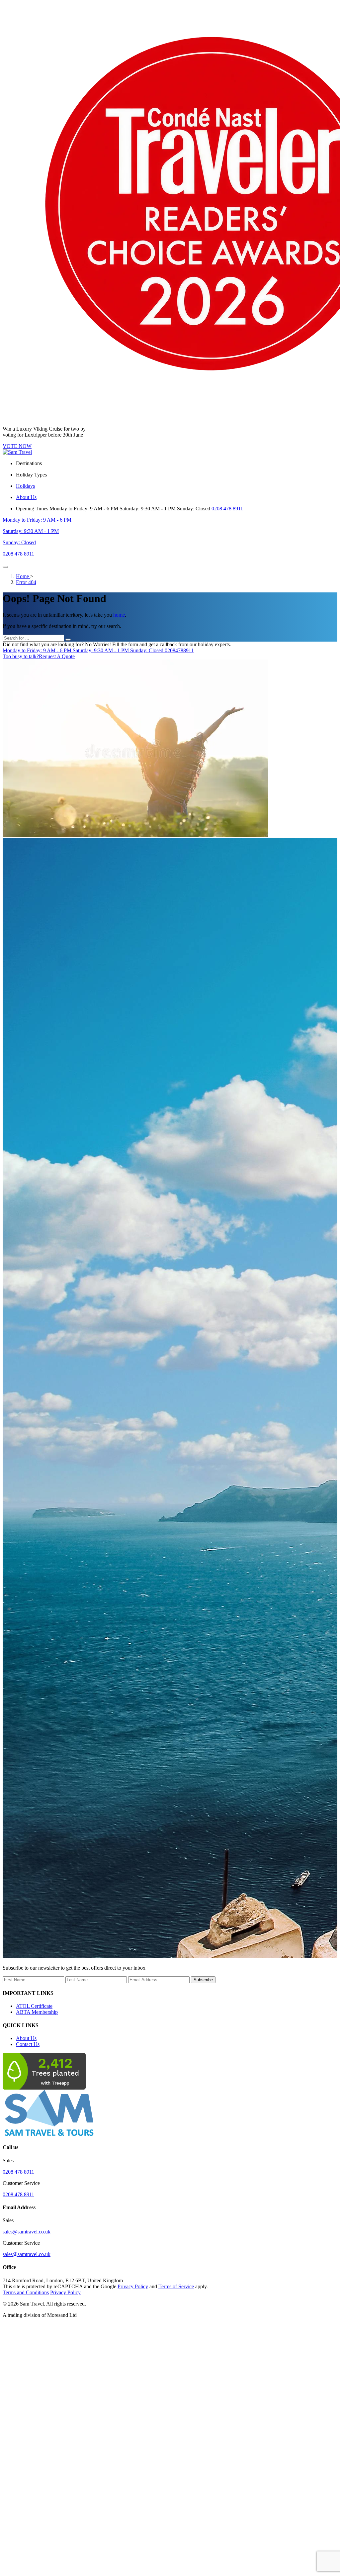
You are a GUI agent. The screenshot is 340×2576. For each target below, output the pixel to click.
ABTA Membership (37, 2012)
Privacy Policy (133, 2286)
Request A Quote (39, 656)
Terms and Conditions (26, 2292)
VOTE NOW (17, 446)
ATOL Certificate (34, 2006)
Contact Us (28, 2044)
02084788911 (98, 650)
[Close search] (68, 640)
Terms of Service (176, 2286)
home (119, 615)
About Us (26, 2038)
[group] (170, 1399)
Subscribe (203, 1980)
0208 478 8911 (227, 509)
